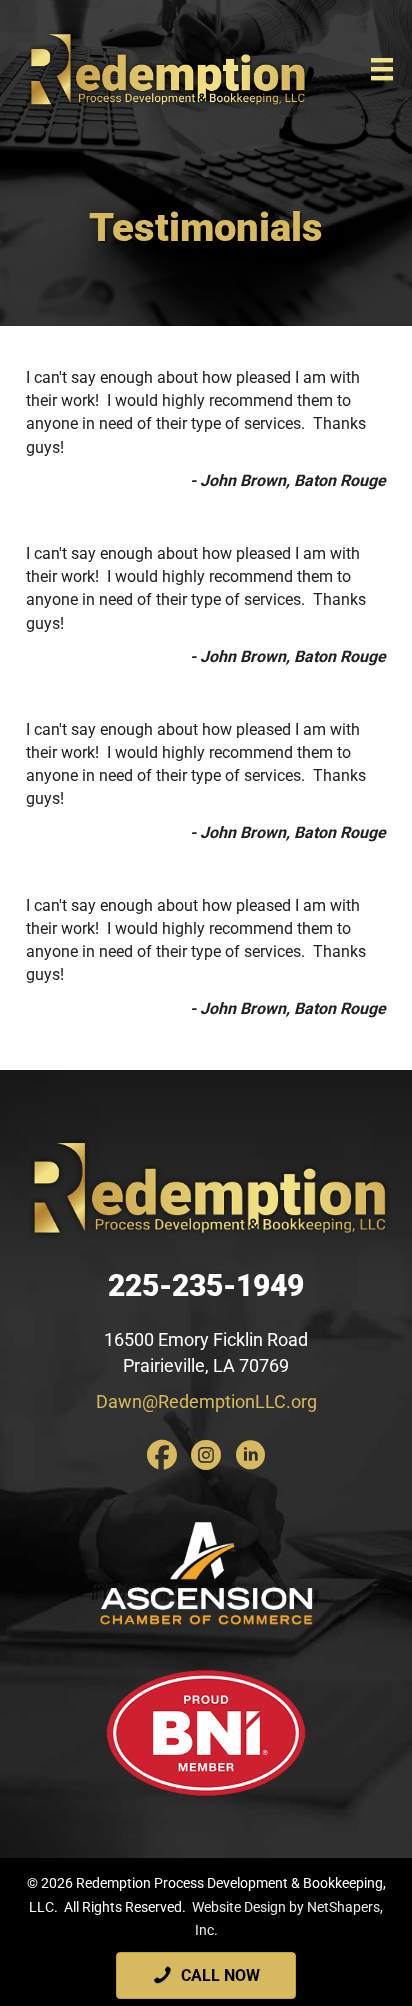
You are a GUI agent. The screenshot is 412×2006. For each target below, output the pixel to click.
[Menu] (382, 69)
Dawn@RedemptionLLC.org (206, 1401)
